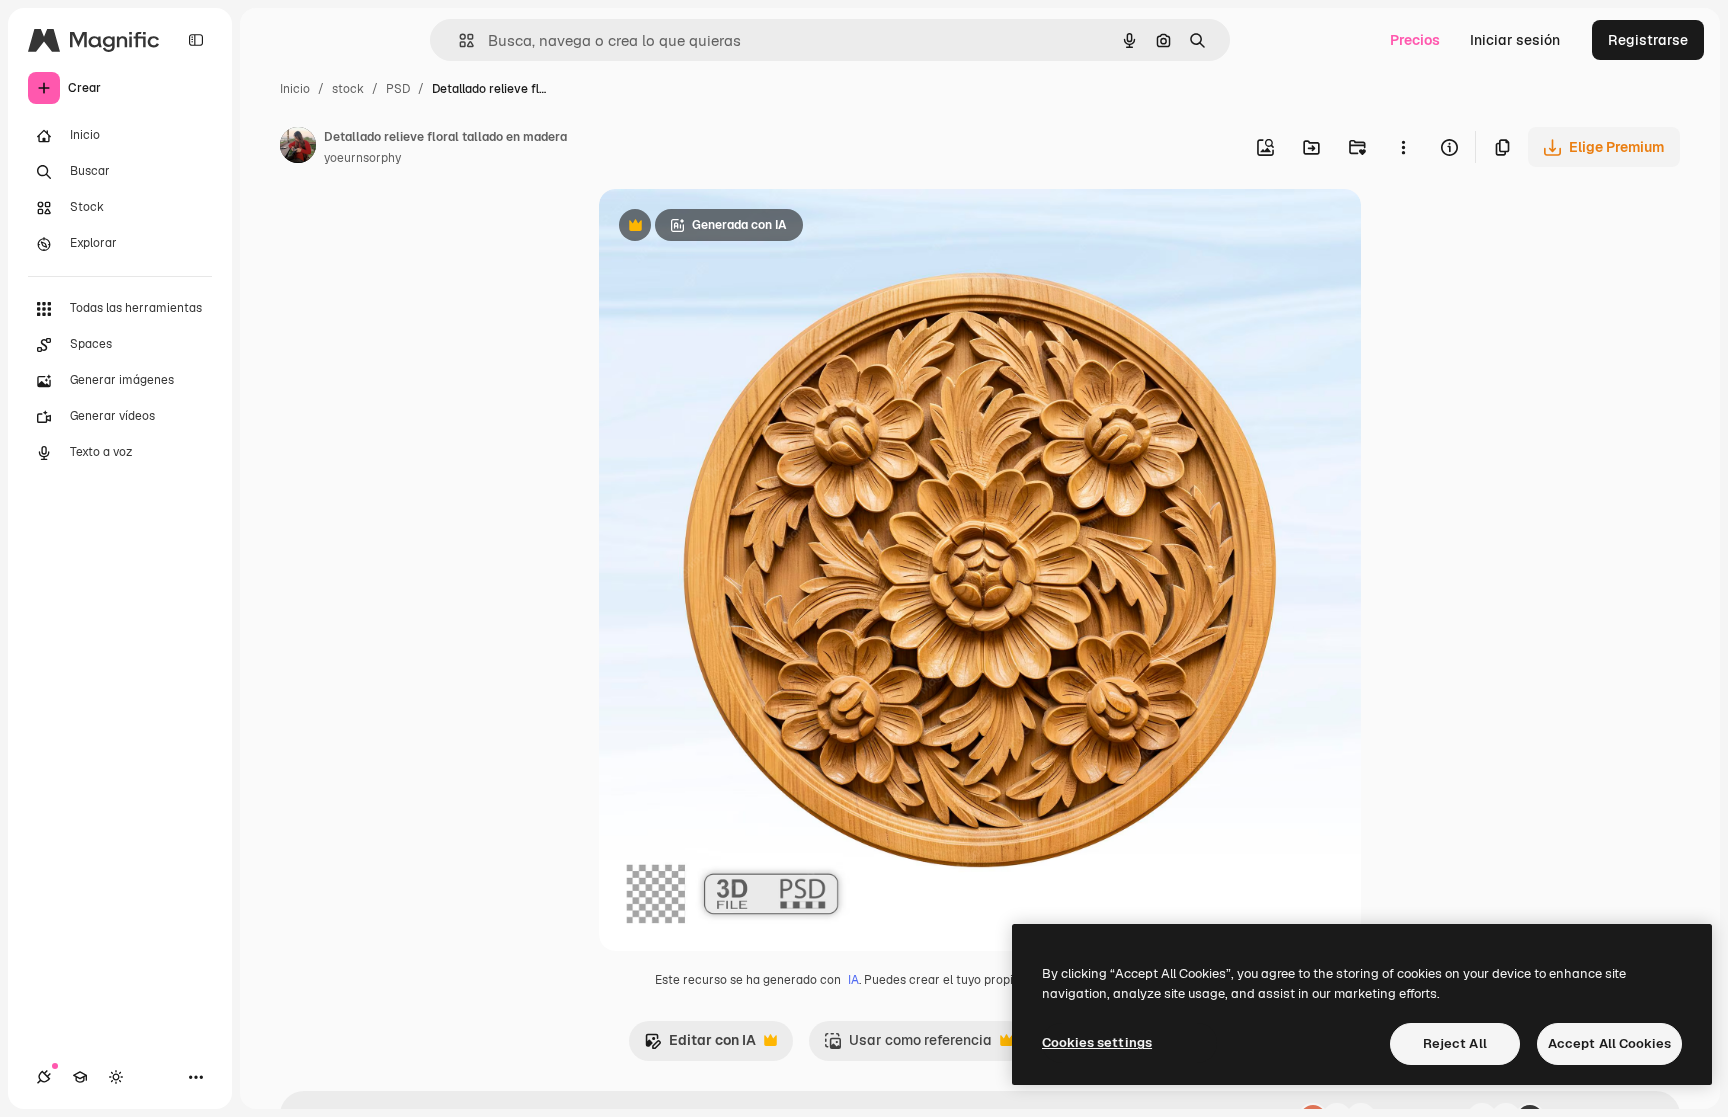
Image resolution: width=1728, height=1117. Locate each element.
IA (853, 980)
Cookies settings (1097, 1042)
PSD (398, 89)
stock (348, 89)
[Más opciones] (1403, 147)
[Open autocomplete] (458, 40)
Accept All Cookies (1609, 1043)
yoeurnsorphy (362, 158)
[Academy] (80, 1077)
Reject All (1455, 1043)
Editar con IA (700, 1045)
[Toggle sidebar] (196, 40)
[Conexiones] (44, 1077)
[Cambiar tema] (116, 1077)
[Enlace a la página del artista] (298, 148)
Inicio (295, 89)
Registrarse (1648, 40)
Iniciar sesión (1515, 40)
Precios (1415, 40)
